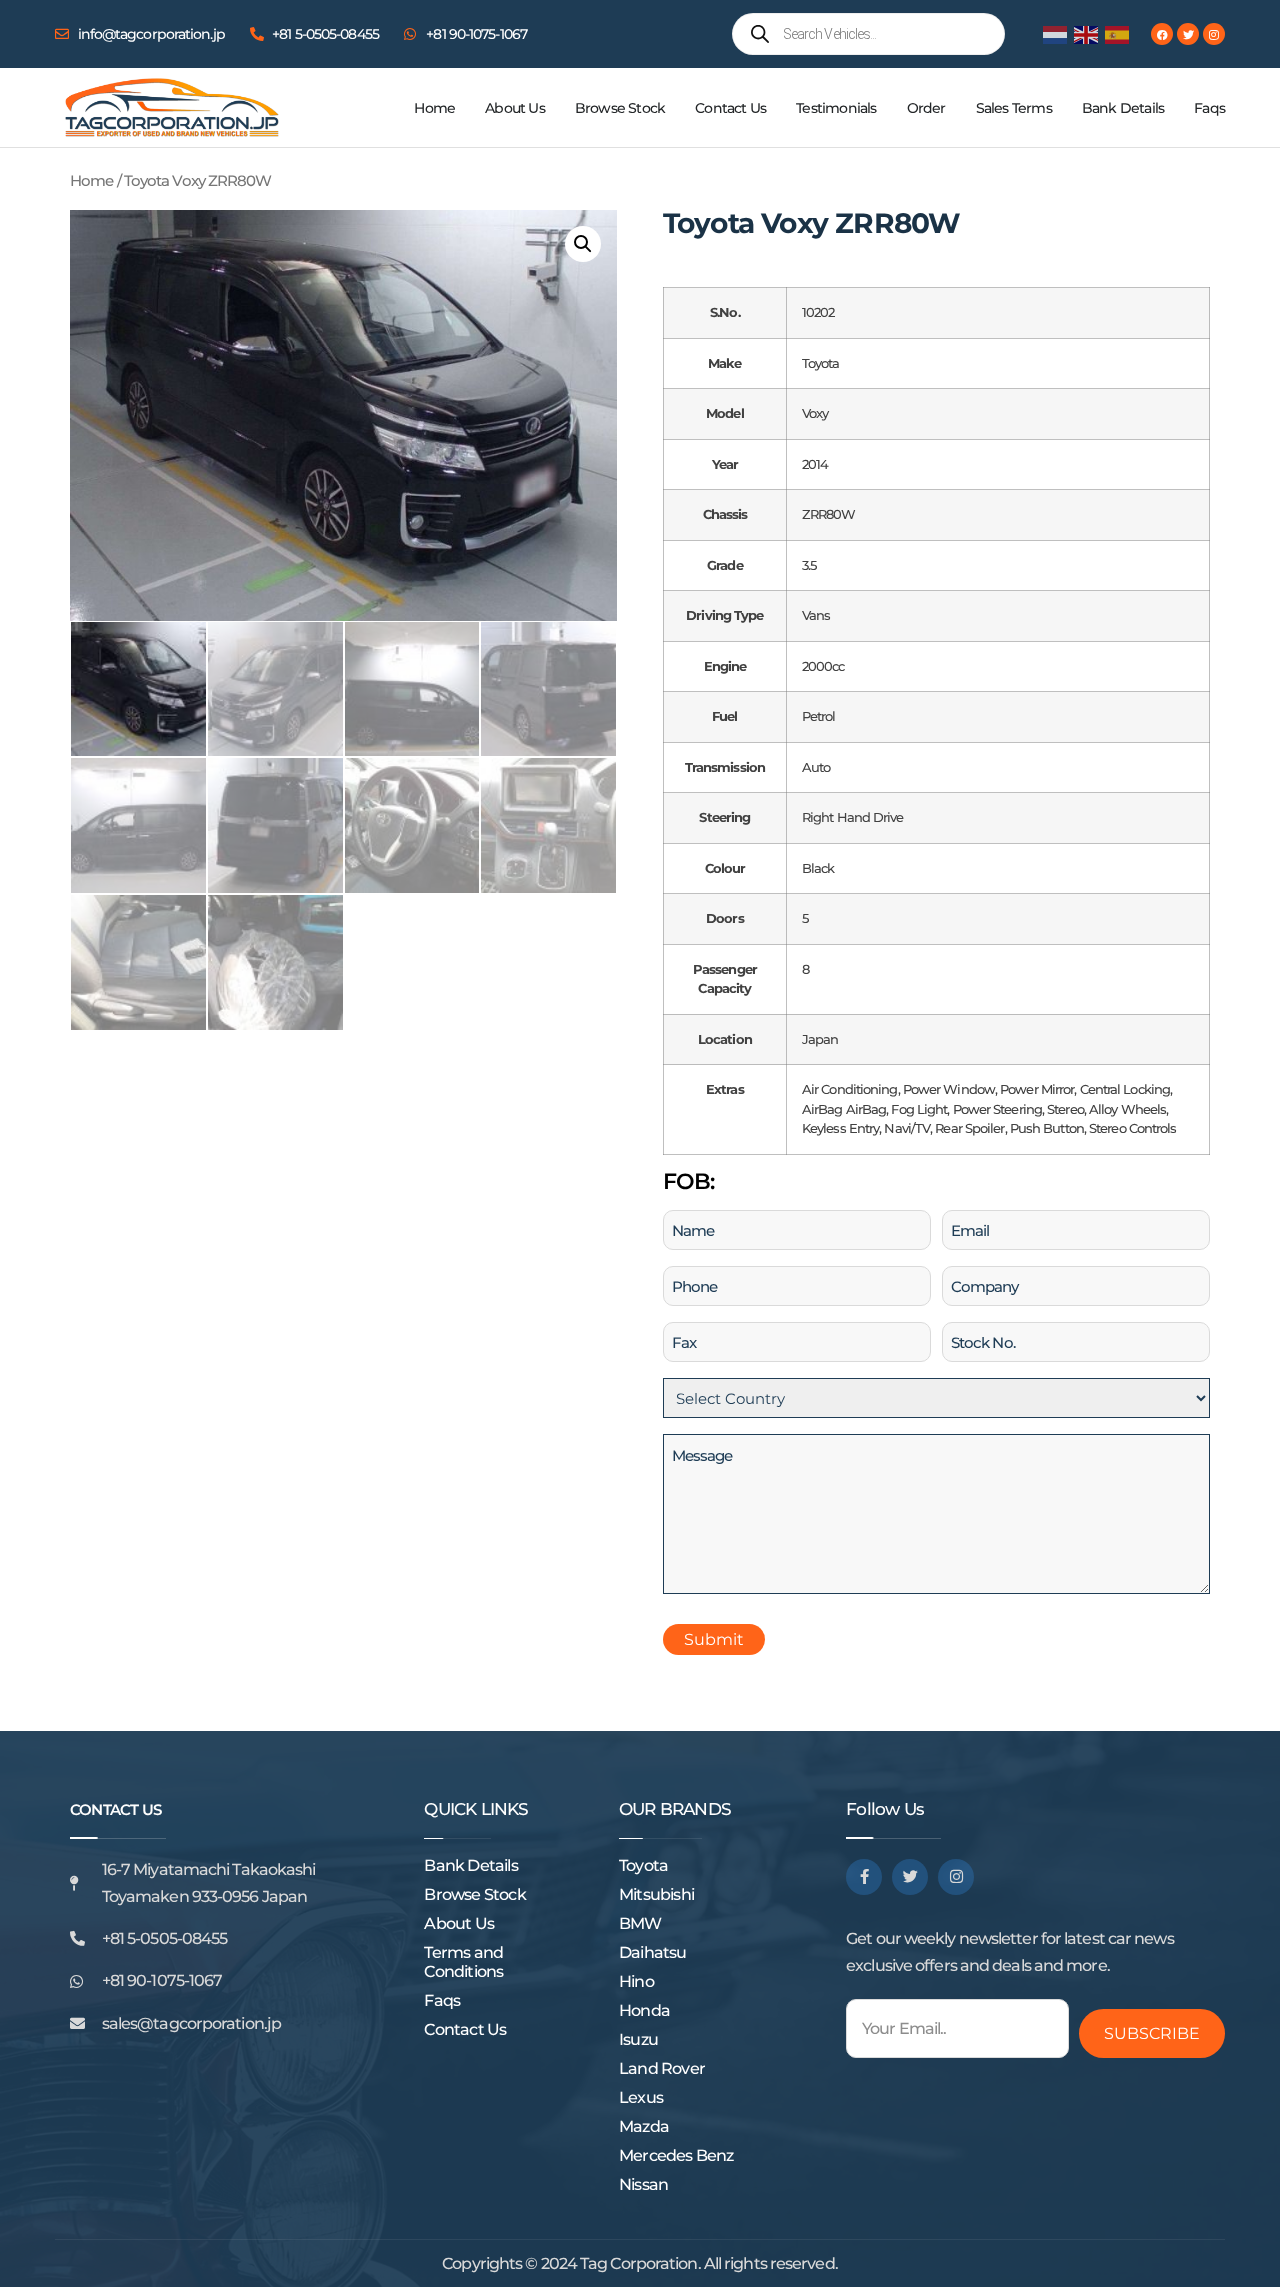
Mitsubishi (656, 1894)
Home (434, 108)
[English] (1087, 33)
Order (926, 108)
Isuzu (638, 2039)
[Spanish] (1118, 33)
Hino (636, 1981)
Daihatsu (653, 1952)
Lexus (641, 2097)
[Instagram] (1214, 34)
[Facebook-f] (864, 1877)
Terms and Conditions (463, 1962)
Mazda (644, 2126)
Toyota (643, 1865)
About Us (515, 108)
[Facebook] (1162, 34)
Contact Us (730, 108)
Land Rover (662, 2068)
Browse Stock (620, 108)
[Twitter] (1188, 34)
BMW (640, 1923)
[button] (583, 244)
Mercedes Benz (676, 2155)
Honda (644, 2010)
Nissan (643, 2184)
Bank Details (1123, 108)
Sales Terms (1014, 108)
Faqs (1209, 108)
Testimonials (836, 108)
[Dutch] (1056, 33)
